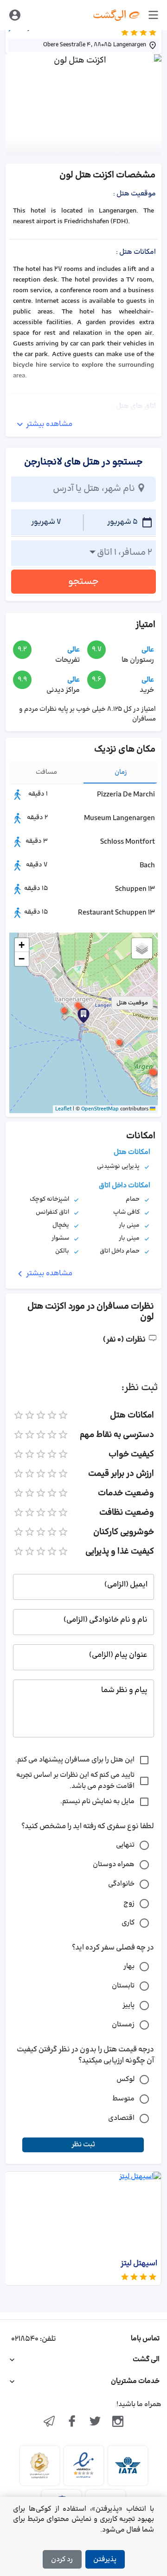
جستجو (83, 582)
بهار (129, 1966)
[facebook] (72, 2422)
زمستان (123, 2025)
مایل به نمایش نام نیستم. (97, 1802)
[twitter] (95, 2422)
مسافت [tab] (46, 772)
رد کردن (62, 2560)
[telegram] (49, 2422)
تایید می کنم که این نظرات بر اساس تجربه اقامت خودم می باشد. (75, 1781)
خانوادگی (121, 1884)
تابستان (123, 1986)
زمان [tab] (121, 772)
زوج (129, 1903)
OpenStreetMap (100, 1109)
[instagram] (118, 2422)
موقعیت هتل (132, 1003)
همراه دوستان (114, 1865)
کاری (128, 1923)
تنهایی (125, 1845)
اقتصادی (121, 2118)
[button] (64, 1010)
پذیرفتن (105, 2560)
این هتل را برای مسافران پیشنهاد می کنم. (75, 1760)
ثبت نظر (83, 2145)
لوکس (125, 2079)
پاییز (128, 2005)
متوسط (123, 2099)
